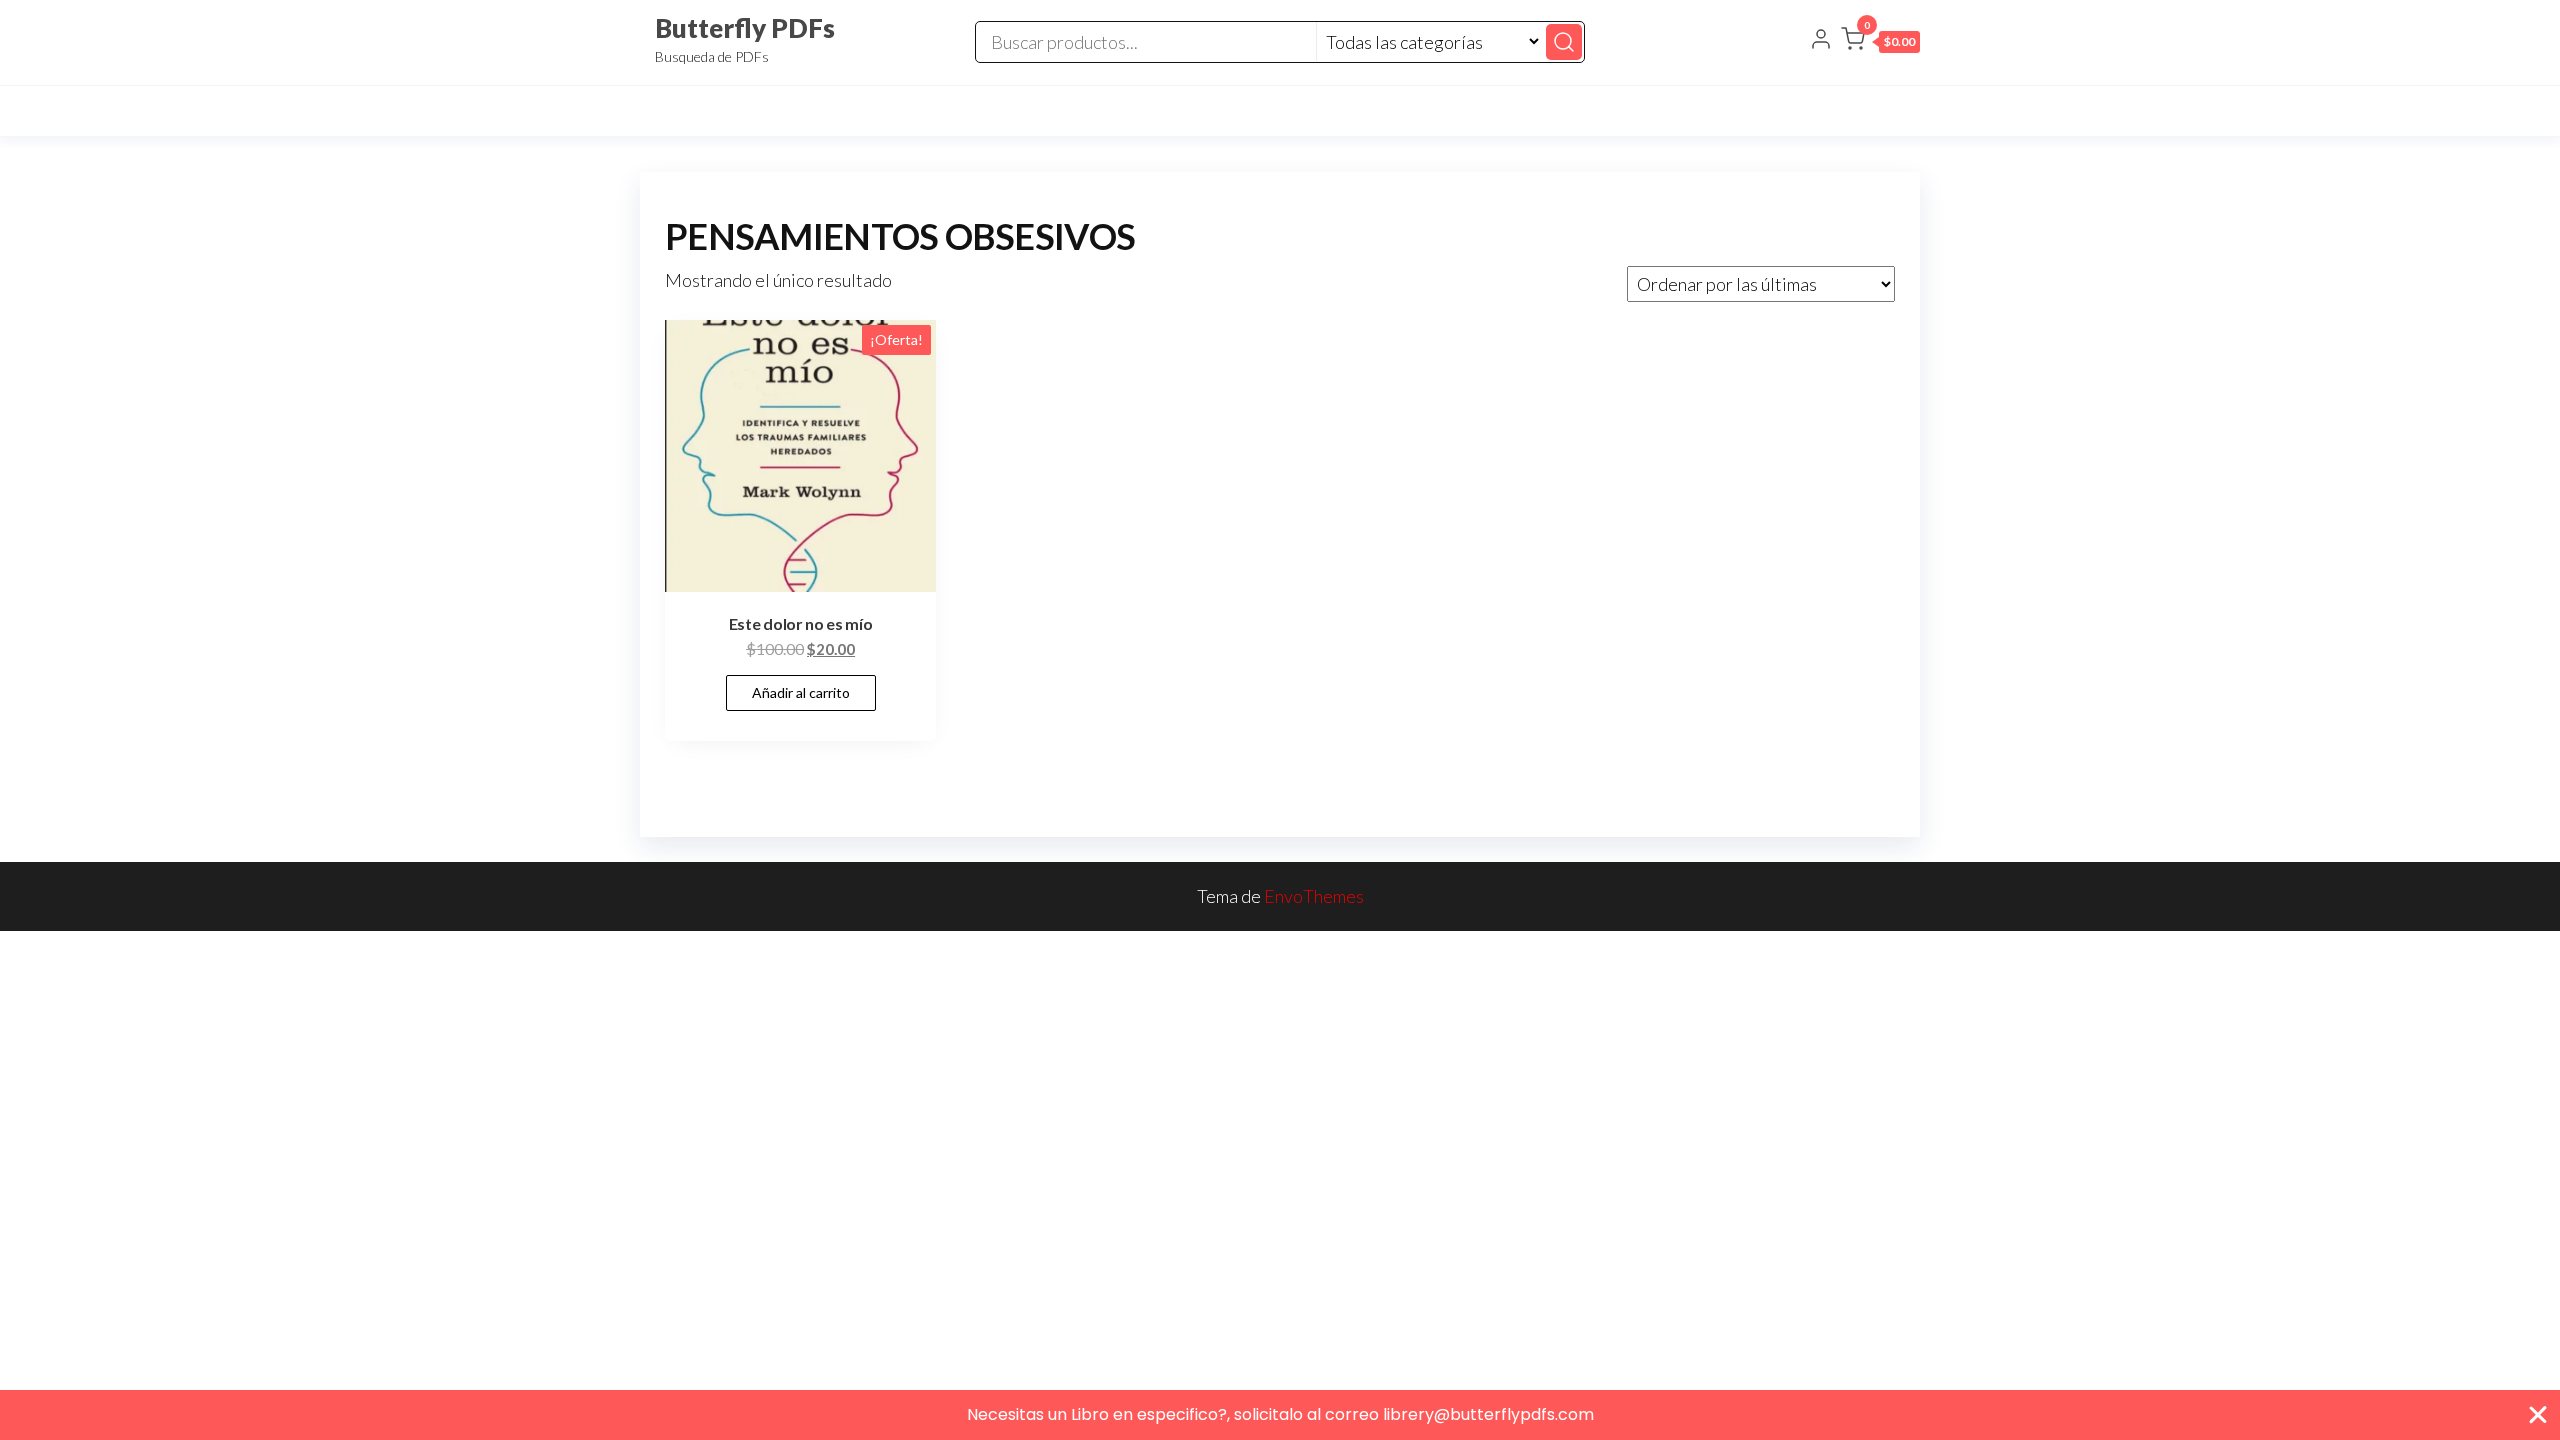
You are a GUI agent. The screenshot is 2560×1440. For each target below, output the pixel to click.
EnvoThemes (1314, 896)
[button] (1880, 43)
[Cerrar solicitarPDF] (2538, 1415)
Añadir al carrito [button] (801, 692)
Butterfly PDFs (745, 28)
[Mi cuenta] (1821, 41)
